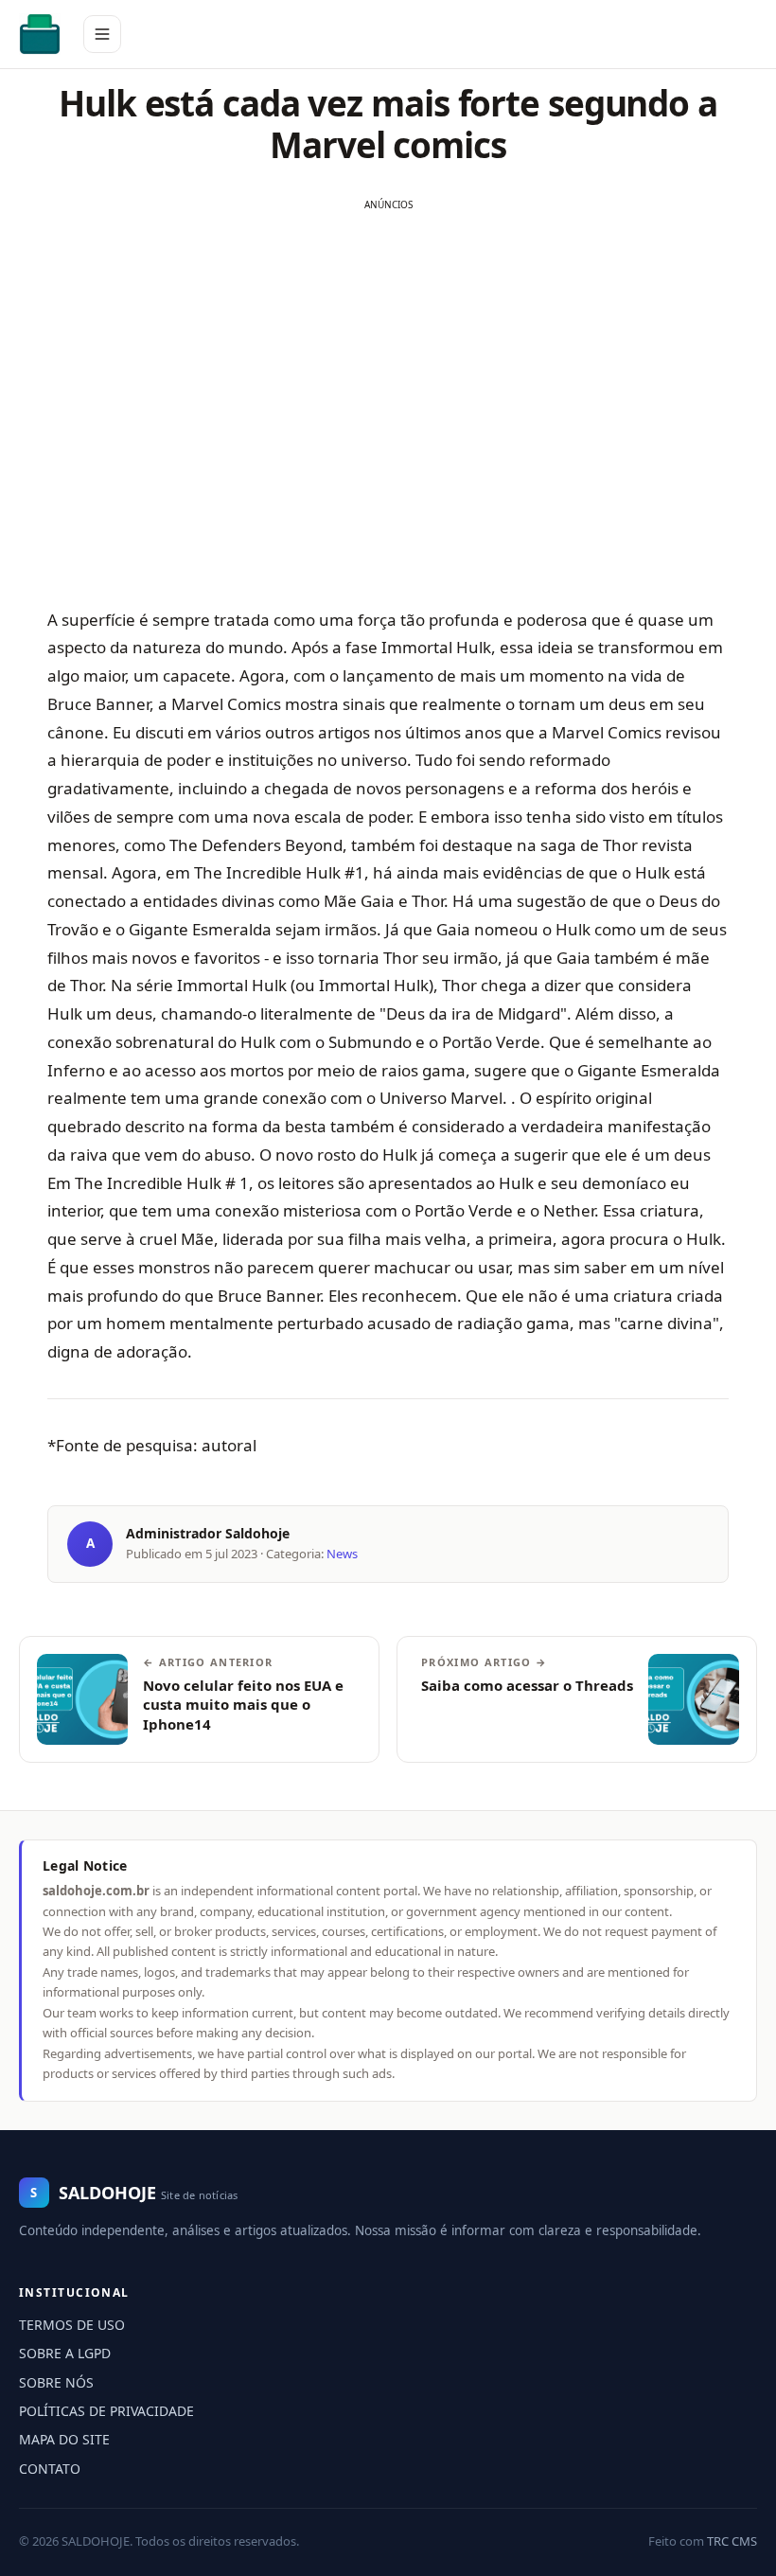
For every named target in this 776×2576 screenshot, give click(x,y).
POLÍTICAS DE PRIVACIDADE (106, 2411)
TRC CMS (732, 2541)
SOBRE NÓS (56, 2382)
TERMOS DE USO (72, 2325)
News (342, 1554)
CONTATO (50, 2469)
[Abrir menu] (102, 34)
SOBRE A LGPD (65, 2353)
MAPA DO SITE (64, 2439)
